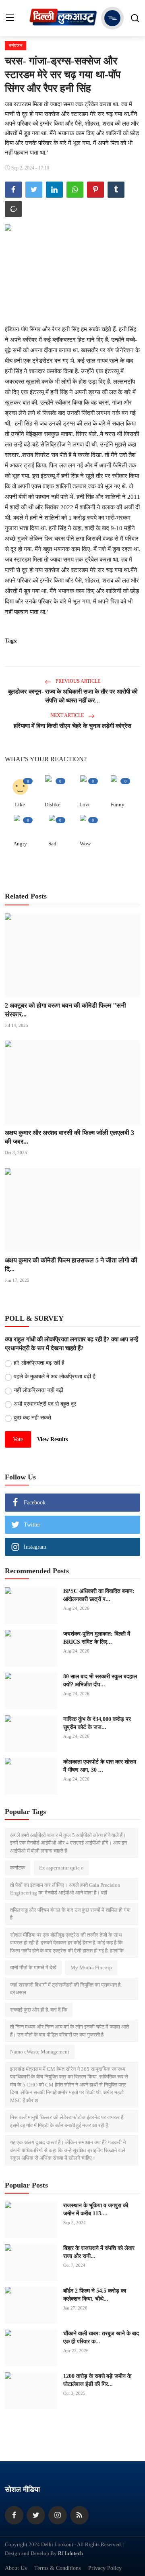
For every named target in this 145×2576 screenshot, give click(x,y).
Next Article (68, 715)
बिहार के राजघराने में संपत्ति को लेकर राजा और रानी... (99, 2252)
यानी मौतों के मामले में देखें (33, 1968)
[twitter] (36, 2515)
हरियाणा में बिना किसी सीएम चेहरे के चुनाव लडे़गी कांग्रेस (72, 726)
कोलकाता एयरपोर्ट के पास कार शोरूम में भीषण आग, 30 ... (100, 1766)
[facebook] (14, 2515)
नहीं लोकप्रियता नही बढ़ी (38, 1390)
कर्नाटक (18, 1868)
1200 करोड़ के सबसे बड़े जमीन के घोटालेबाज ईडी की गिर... (97, 2380)
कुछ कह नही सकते (32, 1418)
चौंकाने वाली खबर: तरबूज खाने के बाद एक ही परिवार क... (101, 2337)
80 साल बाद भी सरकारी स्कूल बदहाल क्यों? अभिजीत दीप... (100, 1680)
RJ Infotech (70, 2553)
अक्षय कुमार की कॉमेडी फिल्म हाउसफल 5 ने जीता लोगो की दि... (71, 1265)
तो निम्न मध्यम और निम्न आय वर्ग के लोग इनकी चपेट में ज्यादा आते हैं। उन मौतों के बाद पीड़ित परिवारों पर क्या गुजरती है (69, 2031)
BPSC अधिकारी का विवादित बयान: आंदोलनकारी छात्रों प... (99, 1595)
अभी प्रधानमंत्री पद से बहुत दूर (45, 1404)
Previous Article (77, 681)
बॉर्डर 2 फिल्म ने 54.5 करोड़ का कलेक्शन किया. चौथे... (95, 2295)
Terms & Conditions (57, 2568)
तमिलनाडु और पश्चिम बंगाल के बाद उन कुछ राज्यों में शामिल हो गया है (70, 1914)
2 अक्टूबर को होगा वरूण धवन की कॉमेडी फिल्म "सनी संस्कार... (65, 1010)
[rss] (79, 2515)
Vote (18, 1439)
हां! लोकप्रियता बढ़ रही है (39, 1363)
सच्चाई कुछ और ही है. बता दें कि (39, 2010)
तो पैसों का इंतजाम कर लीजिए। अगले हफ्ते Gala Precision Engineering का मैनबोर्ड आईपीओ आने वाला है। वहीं (65, 1889)
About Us (16, 2568)
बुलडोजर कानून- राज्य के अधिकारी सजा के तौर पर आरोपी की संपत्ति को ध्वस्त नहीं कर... (73, 696)
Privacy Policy (105, 2568)
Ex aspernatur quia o (61, 1868)
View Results (52, 1439)
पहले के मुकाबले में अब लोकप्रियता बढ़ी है (55, 1377)
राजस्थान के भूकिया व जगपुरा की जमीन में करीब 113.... (96, 2209)
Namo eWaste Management (40, 2052)
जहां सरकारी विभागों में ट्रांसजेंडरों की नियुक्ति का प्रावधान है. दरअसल (66, 1989)
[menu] (10, 18)
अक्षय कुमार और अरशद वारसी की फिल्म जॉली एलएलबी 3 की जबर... (69, 1137)
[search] (135, 18)
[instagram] (58, 2515)
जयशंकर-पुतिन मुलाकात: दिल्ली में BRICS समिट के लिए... (97, 1638)
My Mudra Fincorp (91, 1968)
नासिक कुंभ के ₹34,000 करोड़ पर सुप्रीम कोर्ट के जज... (97, 1723)
